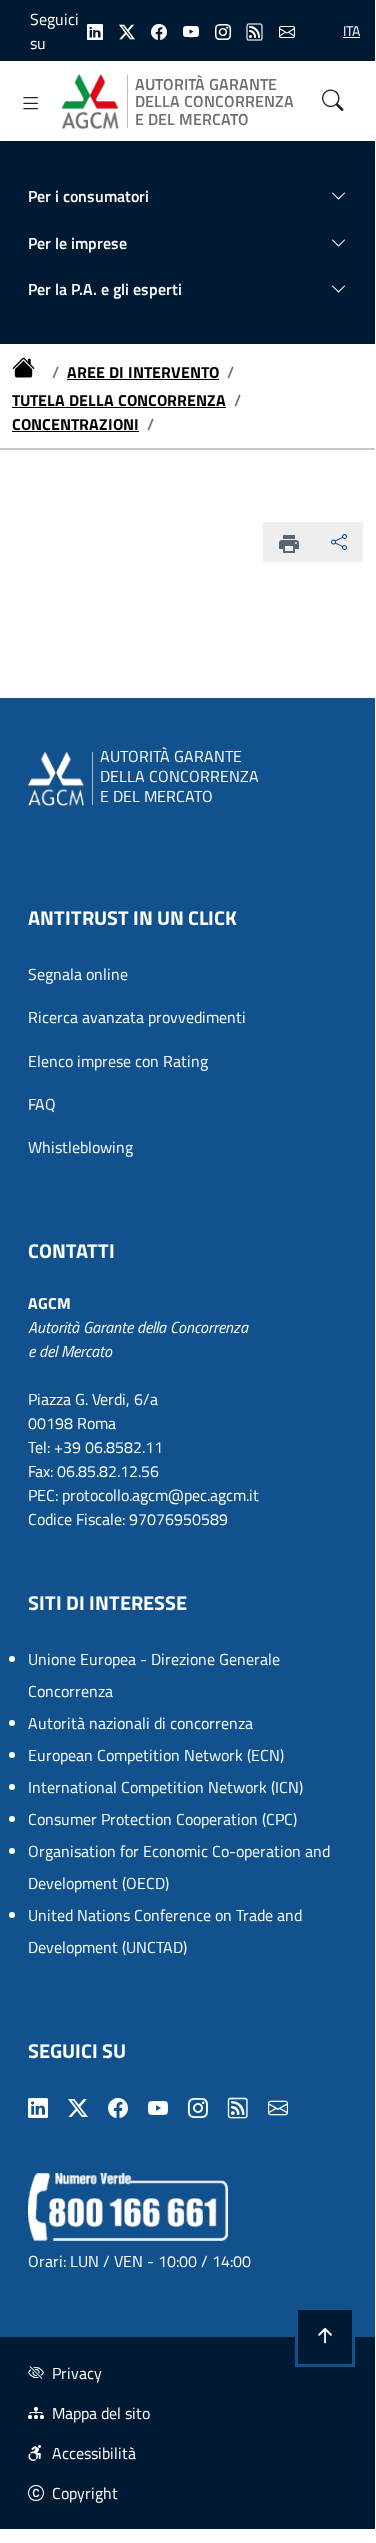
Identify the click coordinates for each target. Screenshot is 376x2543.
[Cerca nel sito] (333, 101)
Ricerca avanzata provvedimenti (137, 1017)
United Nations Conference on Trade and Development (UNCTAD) (165, 1931)
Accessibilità (94, 2453)
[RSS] (255, 30)
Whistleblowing (80, 1147)
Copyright (85, 2493)
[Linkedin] (95, 30)
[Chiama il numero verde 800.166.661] (128, 2205)
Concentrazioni (75, 424)
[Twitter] (127, 30)
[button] (325, 2337)
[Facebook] (159, 30)
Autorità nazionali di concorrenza (140, 1723)
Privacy (77, 2373)
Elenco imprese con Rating (118, 1061)
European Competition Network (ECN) (156, 1755)
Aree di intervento (143, 372)
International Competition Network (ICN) (165, 1787)
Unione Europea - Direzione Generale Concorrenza (154, 1675)
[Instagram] (223, 30)
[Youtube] (191, 30)
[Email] (287, 30)
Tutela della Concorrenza (119, 400)
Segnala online (78, 974)
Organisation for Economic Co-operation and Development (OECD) (179, 1867)
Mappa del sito (101, 2413)
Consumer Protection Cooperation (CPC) (162, 1819)
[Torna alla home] (28, 372)
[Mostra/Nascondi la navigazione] (31, 103)
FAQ (42, 1104)
